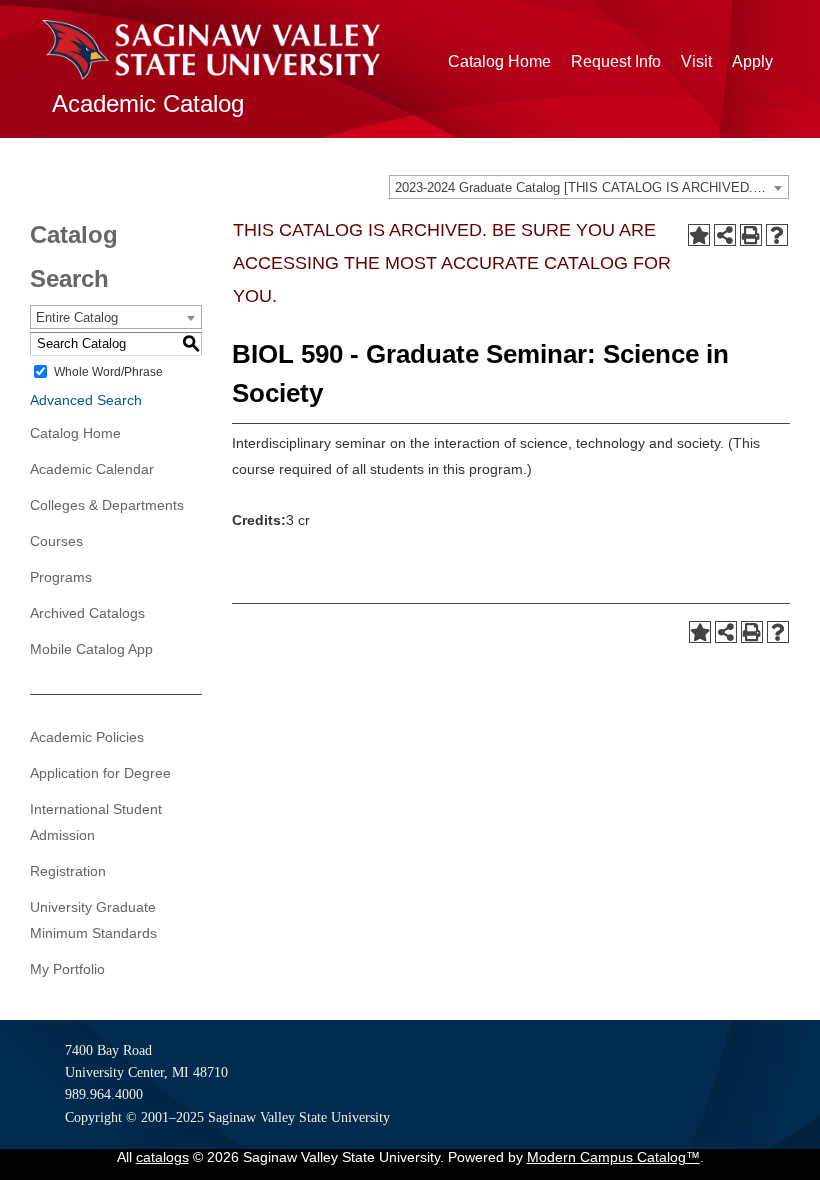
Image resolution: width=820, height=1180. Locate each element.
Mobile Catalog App (91, 649)
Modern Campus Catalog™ (613, 1157)
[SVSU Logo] (211, 50)
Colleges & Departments (107, 505)
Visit (696, 61)
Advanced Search (86, 400)
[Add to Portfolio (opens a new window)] (699, 235)
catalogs (162, 1157)
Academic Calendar (92, 469)
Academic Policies (87, 737)
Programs (61, 577)
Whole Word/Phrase (108, 372)
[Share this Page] (725, 235)
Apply (752, 61)
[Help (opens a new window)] (777, 235)
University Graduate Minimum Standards (93, 920)
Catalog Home (499, 61)
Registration (68, 871)
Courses (56, 541)
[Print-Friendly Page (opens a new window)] (751, 235)
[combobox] (589, 187)
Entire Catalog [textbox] (77, 317)
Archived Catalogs (87, 613)
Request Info (616, 61)
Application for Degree (100, 773)
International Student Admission (96, 822)
